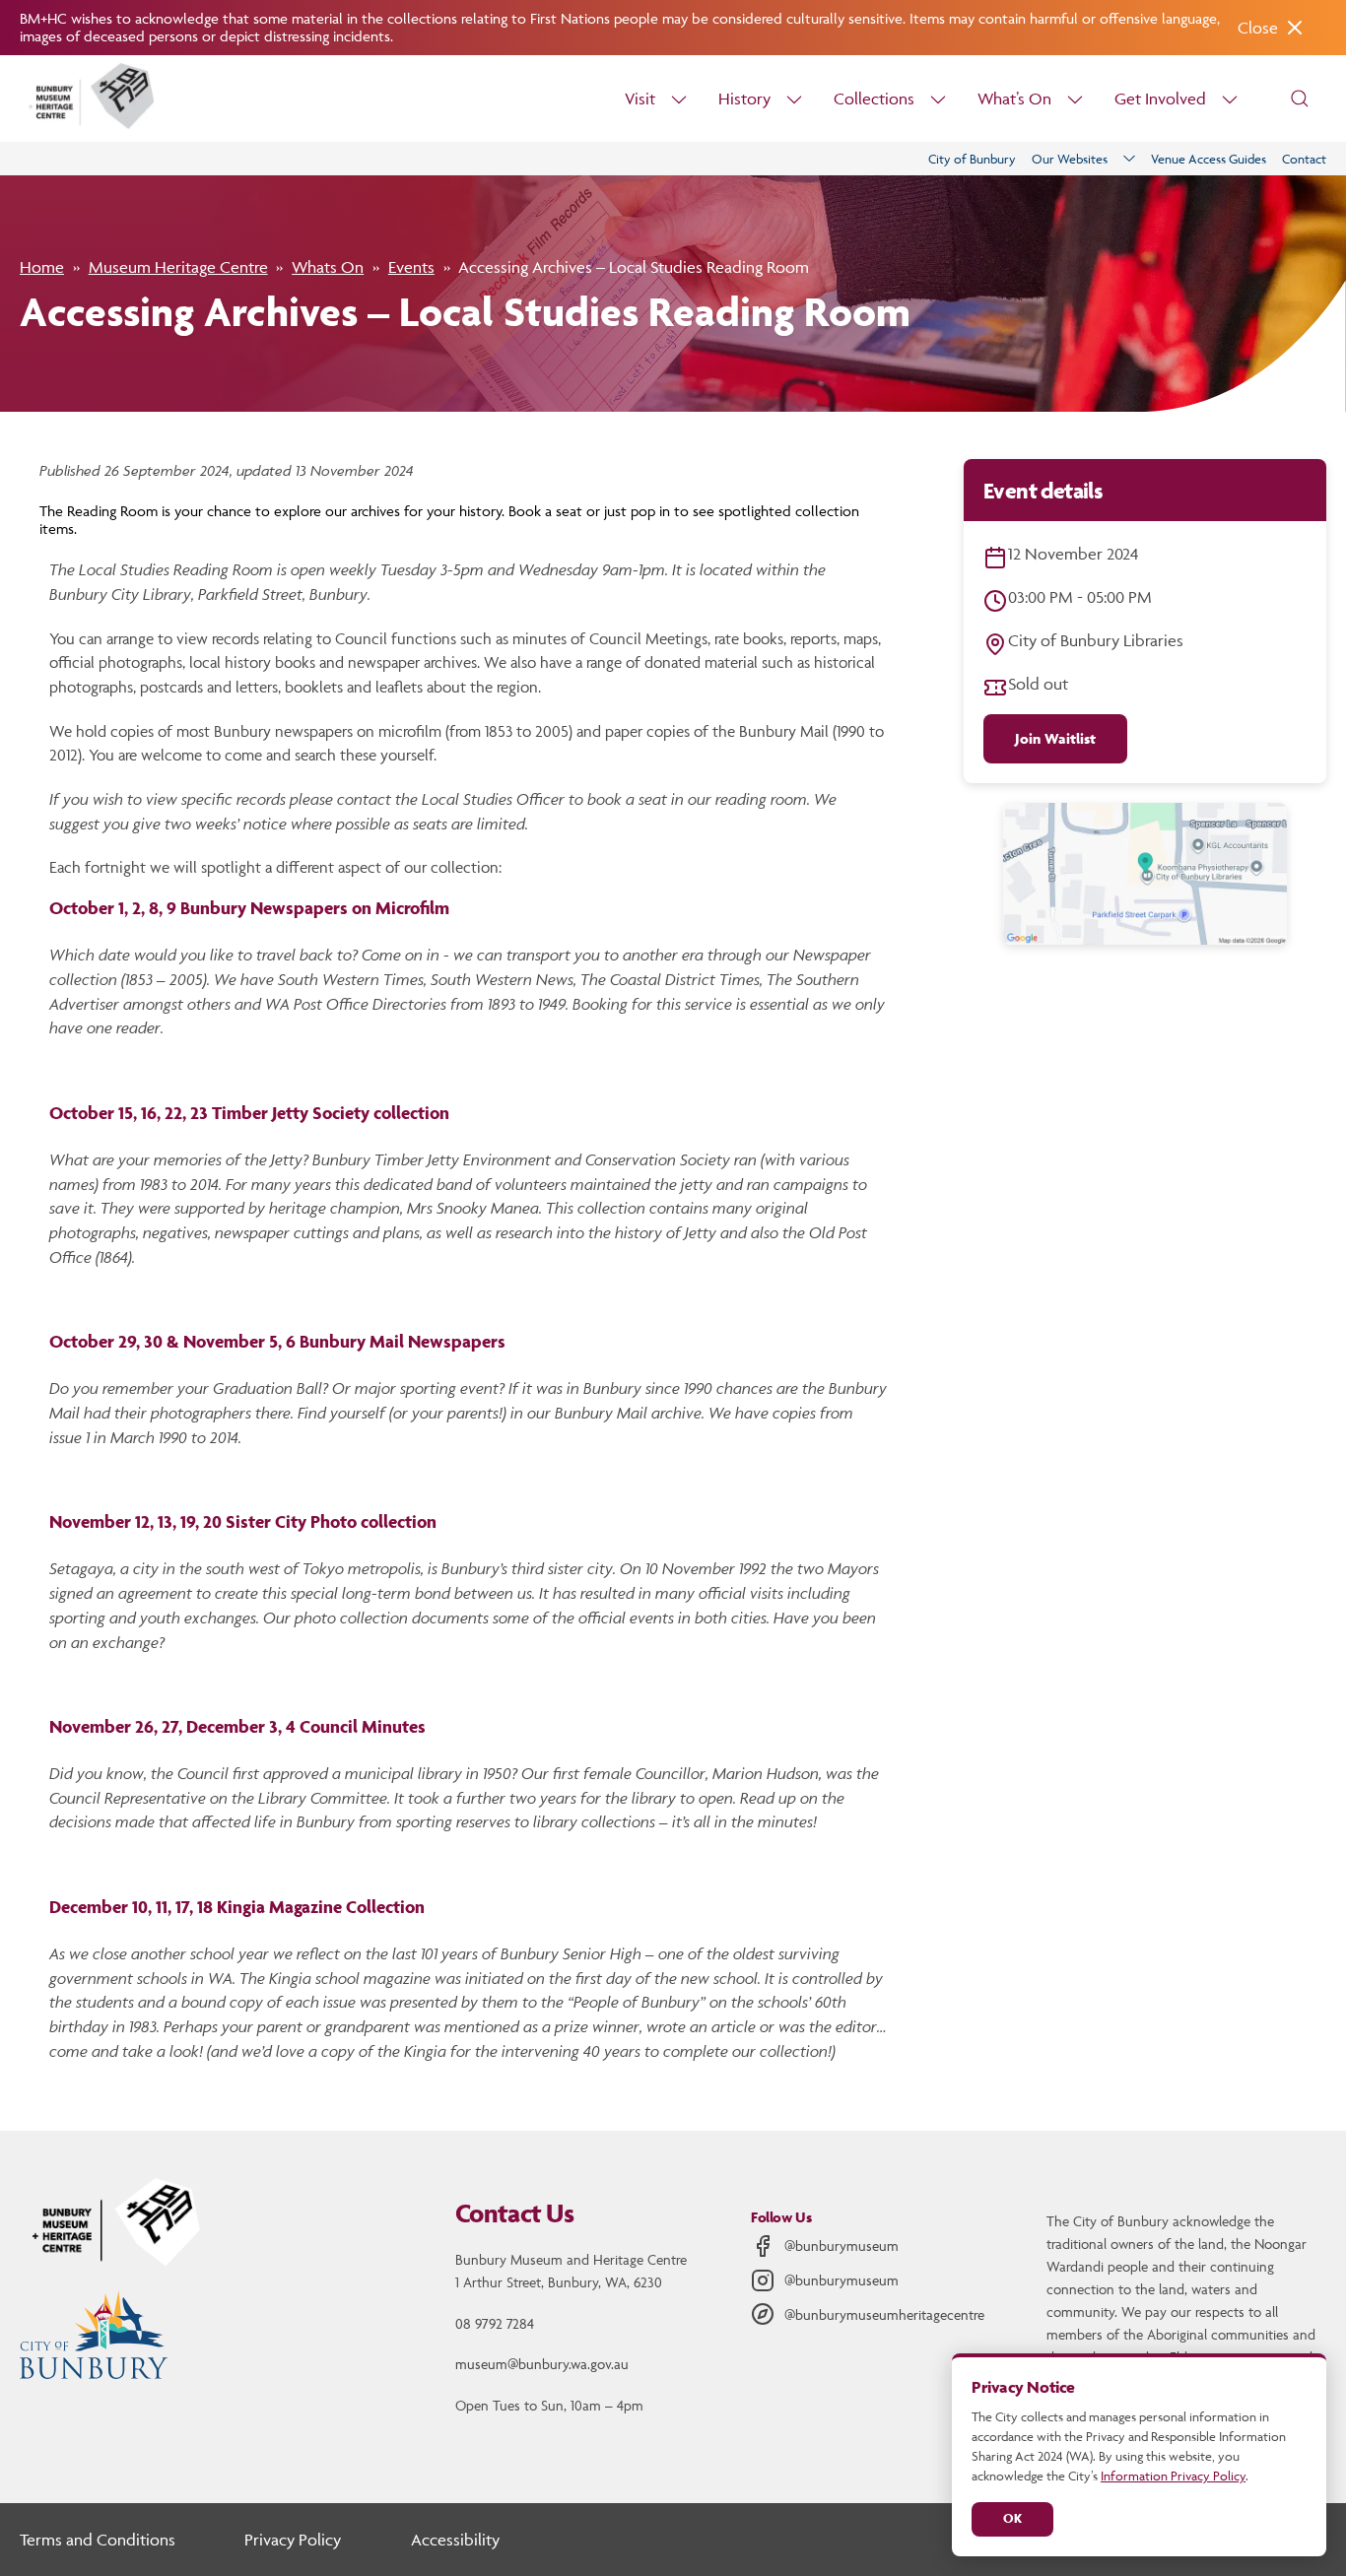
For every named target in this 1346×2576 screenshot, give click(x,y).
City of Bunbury (972, 159)
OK (1012, 2518)
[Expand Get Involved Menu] (1230, 99)
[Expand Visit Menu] (679, 99)
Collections (874, 99)
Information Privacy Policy (1173, 2476)
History (744, 99)
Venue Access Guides (1209, 159)
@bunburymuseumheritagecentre (884, 2314)
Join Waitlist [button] (1055, 738)
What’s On (1014, 99)
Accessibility (455, 2540)
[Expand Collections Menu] (938, 99)
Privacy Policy (293, 2540)
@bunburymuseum (841, 2246)
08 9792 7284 (495, 2323)
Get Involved (1160, 99)
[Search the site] (1300, 99)
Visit (640, 99)
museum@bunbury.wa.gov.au (542, 2364)
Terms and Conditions (98, 2540)
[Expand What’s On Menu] (1075, 99)
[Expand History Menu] (794, 99)
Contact (1304, 159)
